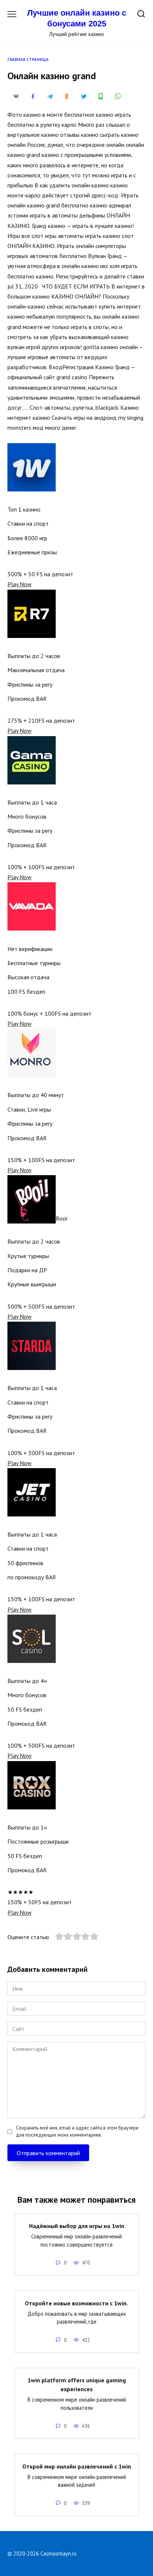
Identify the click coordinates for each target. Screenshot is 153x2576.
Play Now (19, 584)
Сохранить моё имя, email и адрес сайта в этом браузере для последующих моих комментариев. (77, 2131)
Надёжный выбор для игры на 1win (77, 2226)
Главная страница (28, 59)
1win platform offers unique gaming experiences (77, 2385)
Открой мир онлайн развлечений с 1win (77, 2466)
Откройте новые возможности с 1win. (76, 2303)
